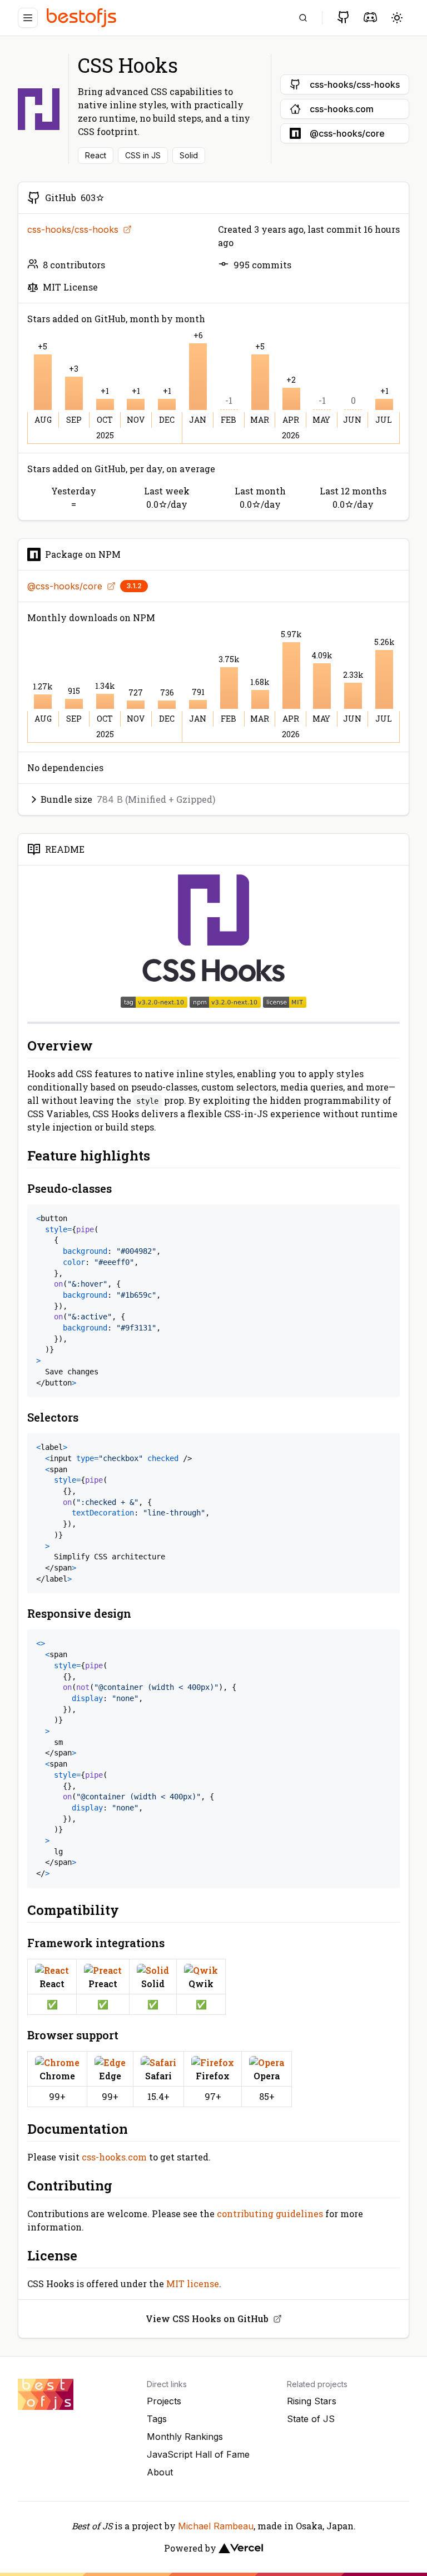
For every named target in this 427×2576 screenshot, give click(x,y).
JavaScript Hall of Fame (198, 2454)
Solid (189, 155)
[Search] (303, 18)
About (160, 2472)
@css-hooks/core (65, 586)
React (96, 155)
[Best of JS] (83, 17)
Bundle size (128, 799)
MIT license (193, 2284)
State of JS (311, 2419)
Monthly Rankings (185, 2437)
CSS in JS (143, 155)
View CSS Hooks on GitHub (207, 2319)
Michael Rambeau (216, 2526)
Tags (157, 2419)
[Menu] (28, 18)
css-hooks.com (114, 2157)
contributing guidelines (270, 2214)
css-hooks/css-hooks (73, 229)
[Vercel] (241, 2548)
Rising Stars (312, 2401)
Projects (164, 2401)
